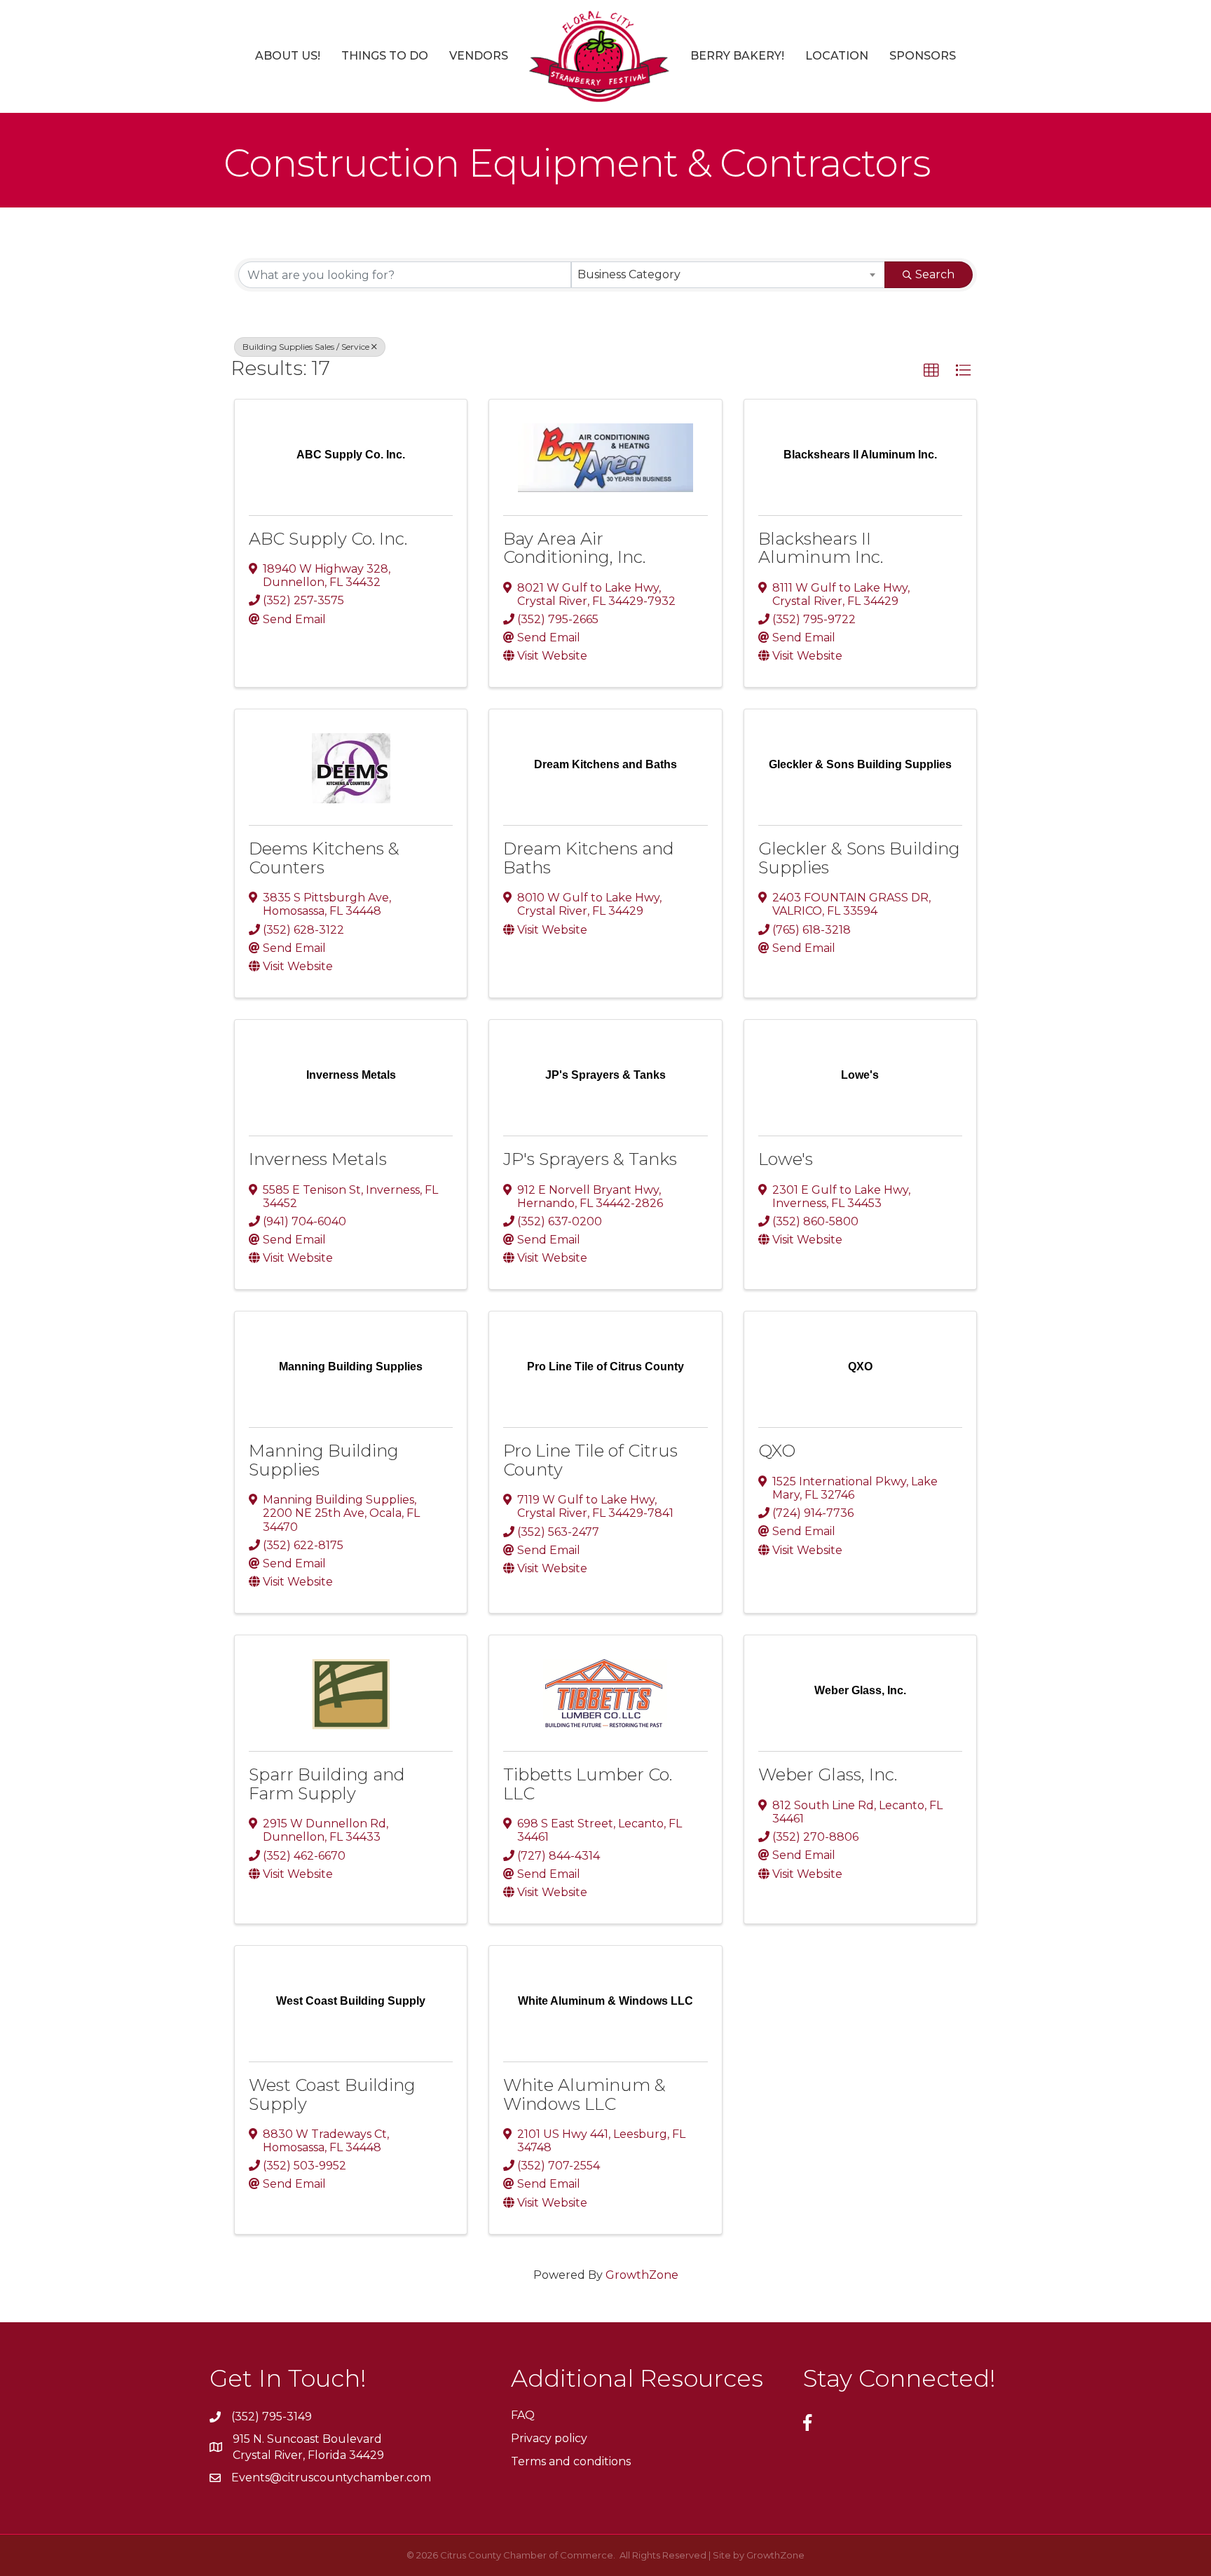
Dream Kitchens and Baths (589, 858)
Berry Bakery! (737, 56)
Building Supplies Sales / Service (306, 347)
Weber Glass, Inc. (828, 1774)
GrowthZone (642, 2275)
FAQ (523, 2415)
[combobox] (728, 275)
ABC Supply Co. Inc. (328, 539)
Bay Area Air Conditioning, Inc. (574, 548)
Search (935, 274)
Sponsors (923, 56)
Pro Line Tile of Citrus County (590, 1460)
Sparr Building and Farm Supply (327, 1784)
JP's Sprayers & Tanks (590, 1159)
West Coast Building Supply (332, 2094)
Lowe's (786, 1159)
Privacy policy (549, 2438)
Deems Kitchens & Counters (324, 858)
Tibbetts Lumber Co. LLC (588, 1784)
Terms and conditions (571, 2461)
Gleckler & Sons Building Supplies (859, 858)
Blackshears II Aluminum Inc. (821, 548)
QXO (777, 1451)
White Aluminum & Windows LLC (584, 2094)
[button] (931, 371)
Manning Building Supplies (324, 1460)
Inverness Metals (318, 1159)
